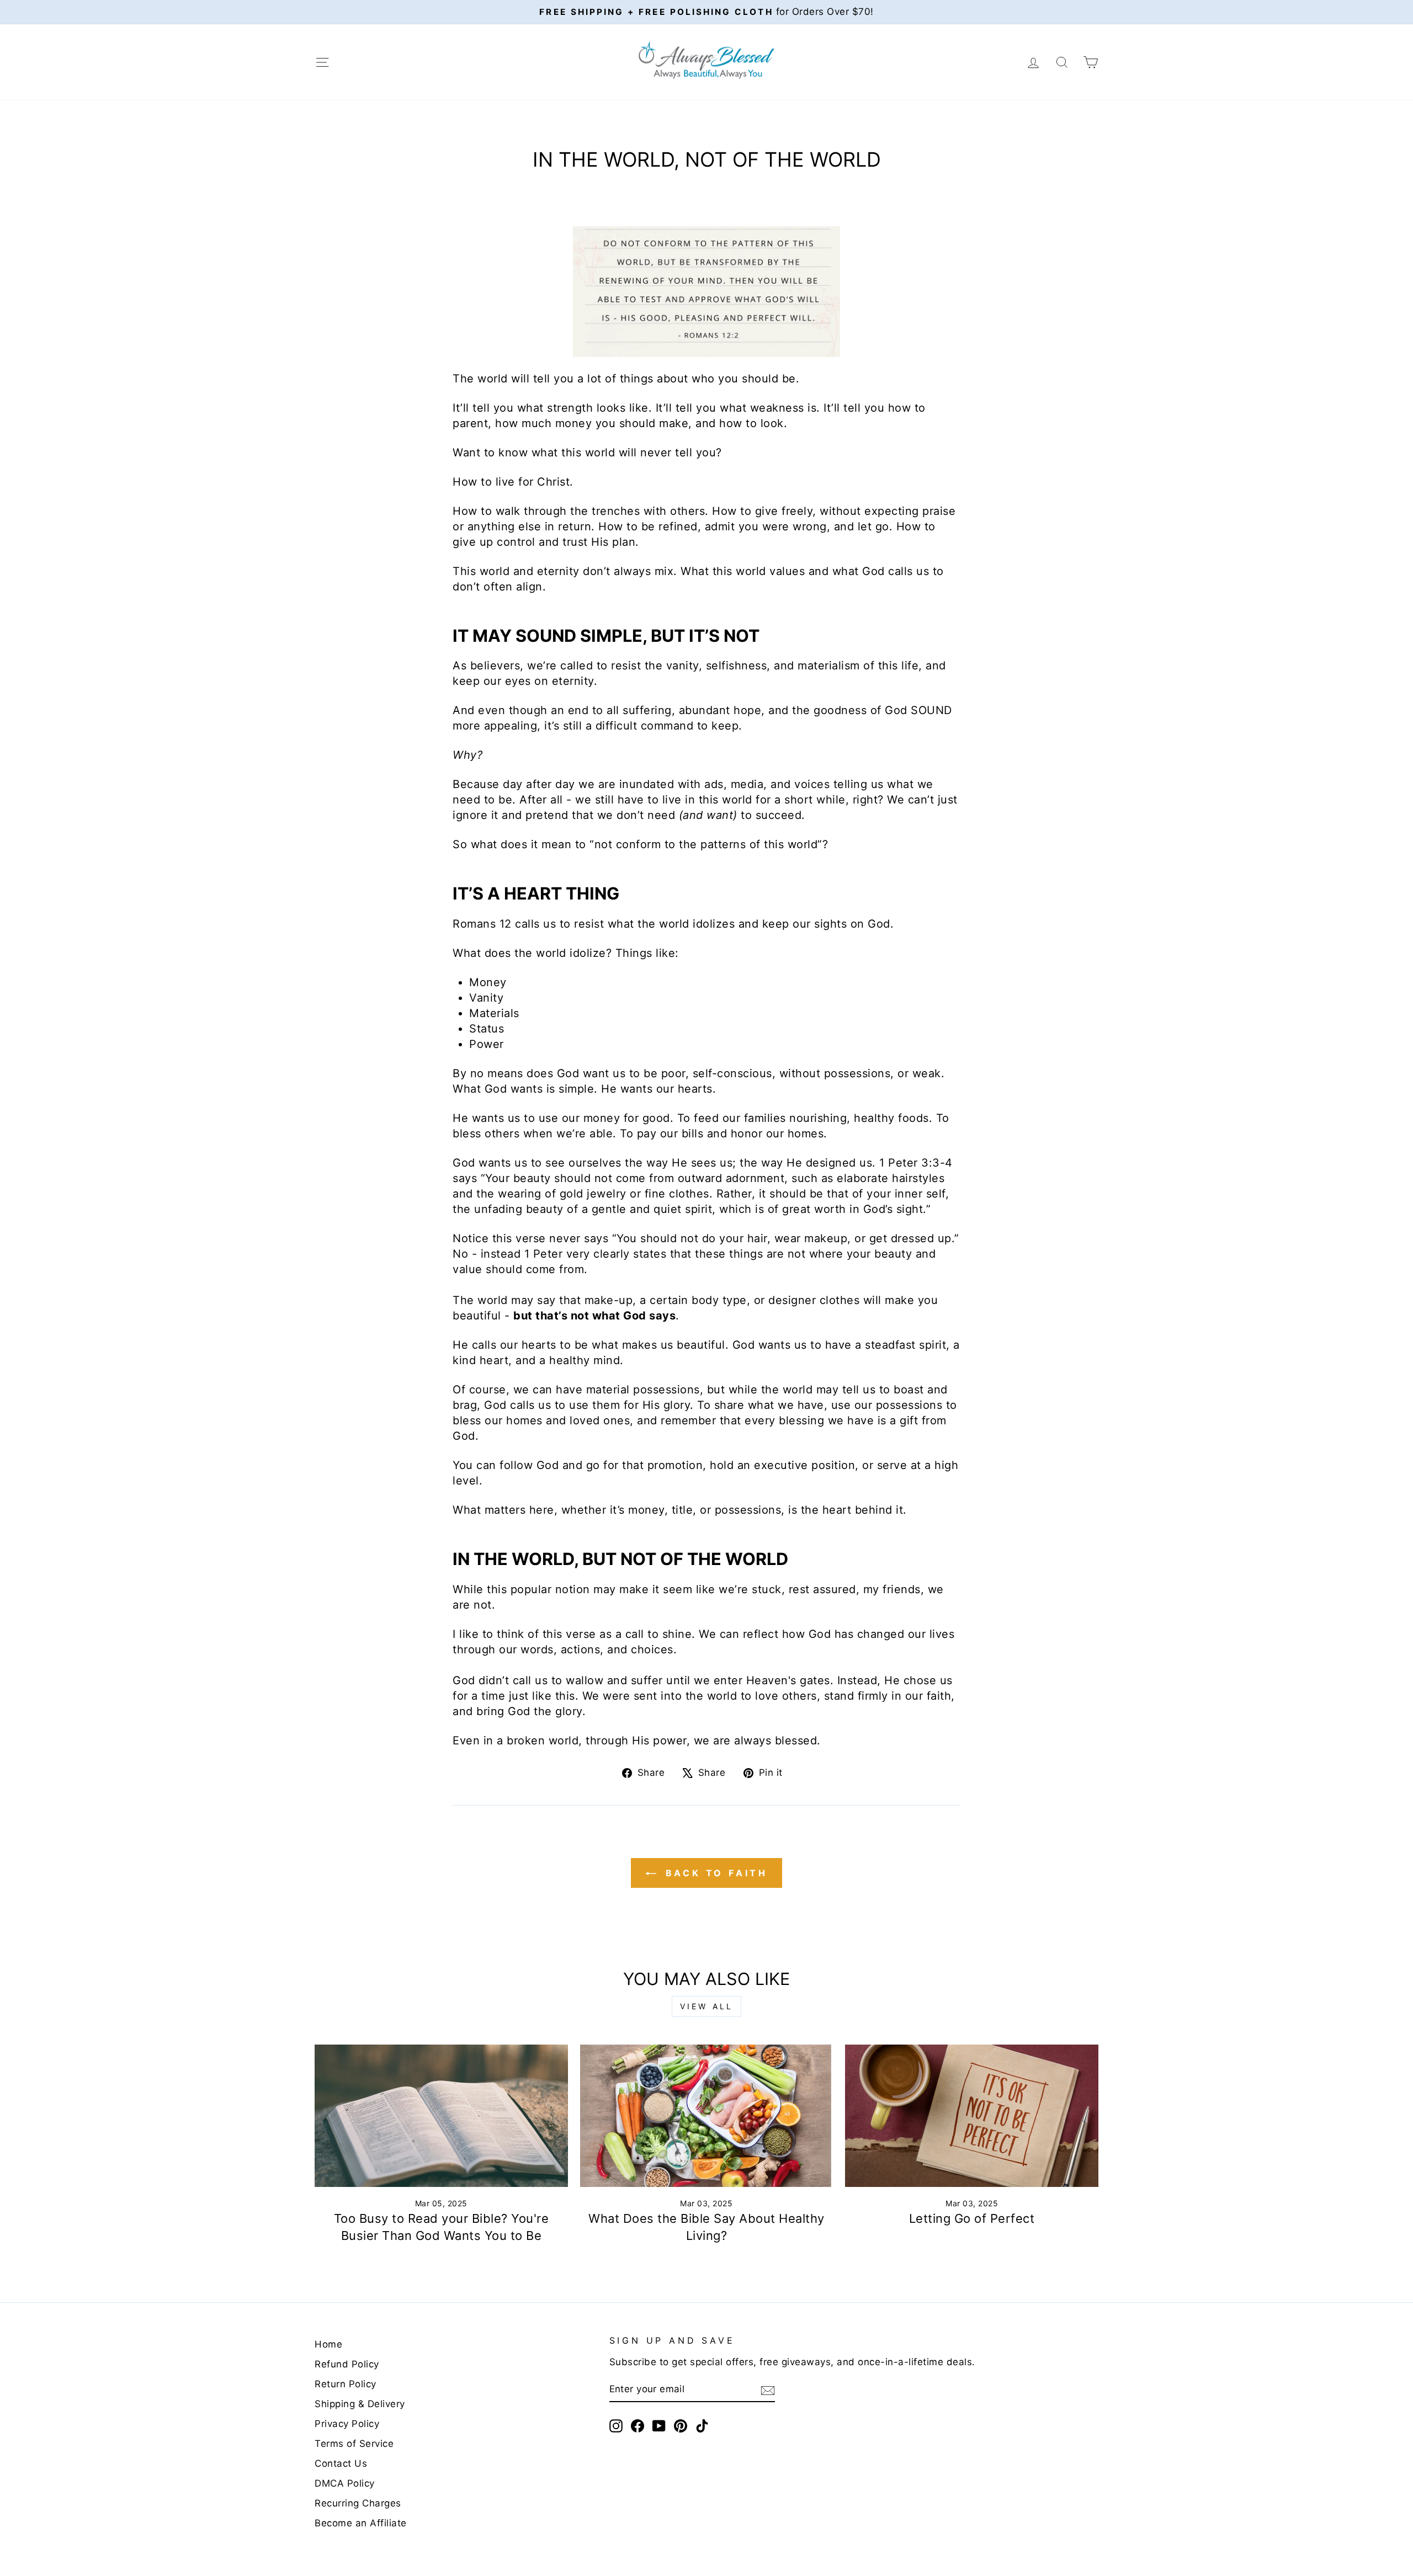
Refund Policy (347, 2364)
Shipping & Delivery (360, 2404)
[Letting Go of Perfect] (972, 2116)
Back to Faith (714, 1873)
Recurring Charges (358, 2503)
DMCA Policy (345, 2483)
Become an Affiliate (361, 2523)
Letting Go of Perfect (972, 2218)
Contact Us (341, 2463)
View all (707, 2006)
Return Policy (346, 2384)
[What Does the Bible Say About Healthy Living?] (707, 2116)
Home (328, 2344)
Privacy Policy (347, 2424)
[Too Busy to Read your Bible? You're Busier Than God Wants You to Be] (441, 2116)
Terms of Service (354, 2444)
